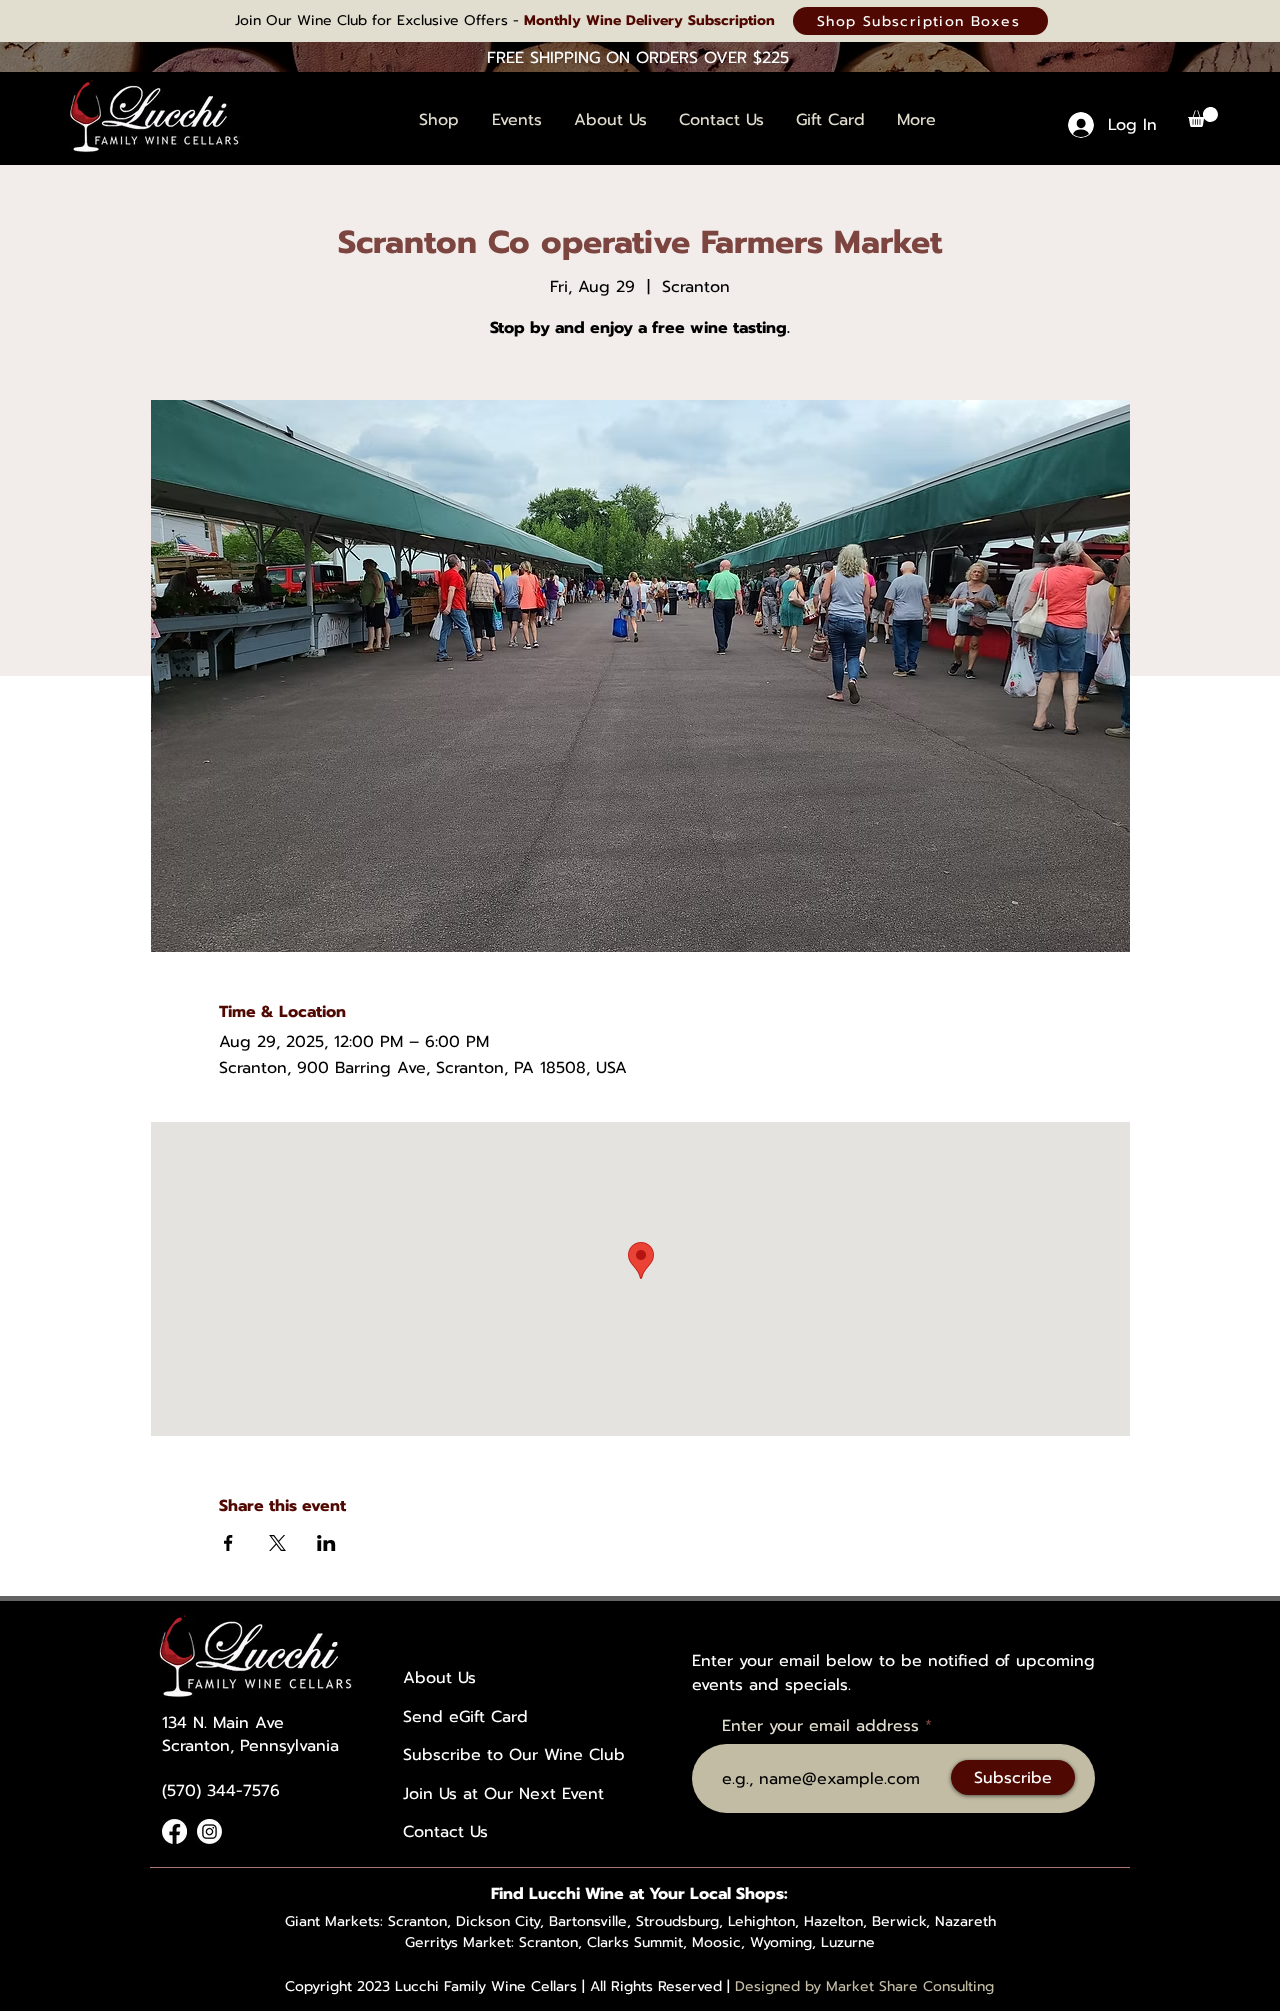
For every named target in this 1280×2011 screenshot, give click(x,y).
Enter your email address (820, 1726)
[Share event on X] (277, 1543)
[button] (1203, 117)
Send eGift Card (465, 1717)
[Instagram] (209, 1831)
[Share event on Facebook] (228, 1543)
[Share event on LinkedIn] (326, 1543)
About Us (439, 1678)
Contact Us (445, 1832)
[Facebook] (174, 1831)
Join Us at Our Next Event (503, 1794)
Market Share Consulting (910, 1986)
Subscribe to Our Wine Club (514, 1755)
